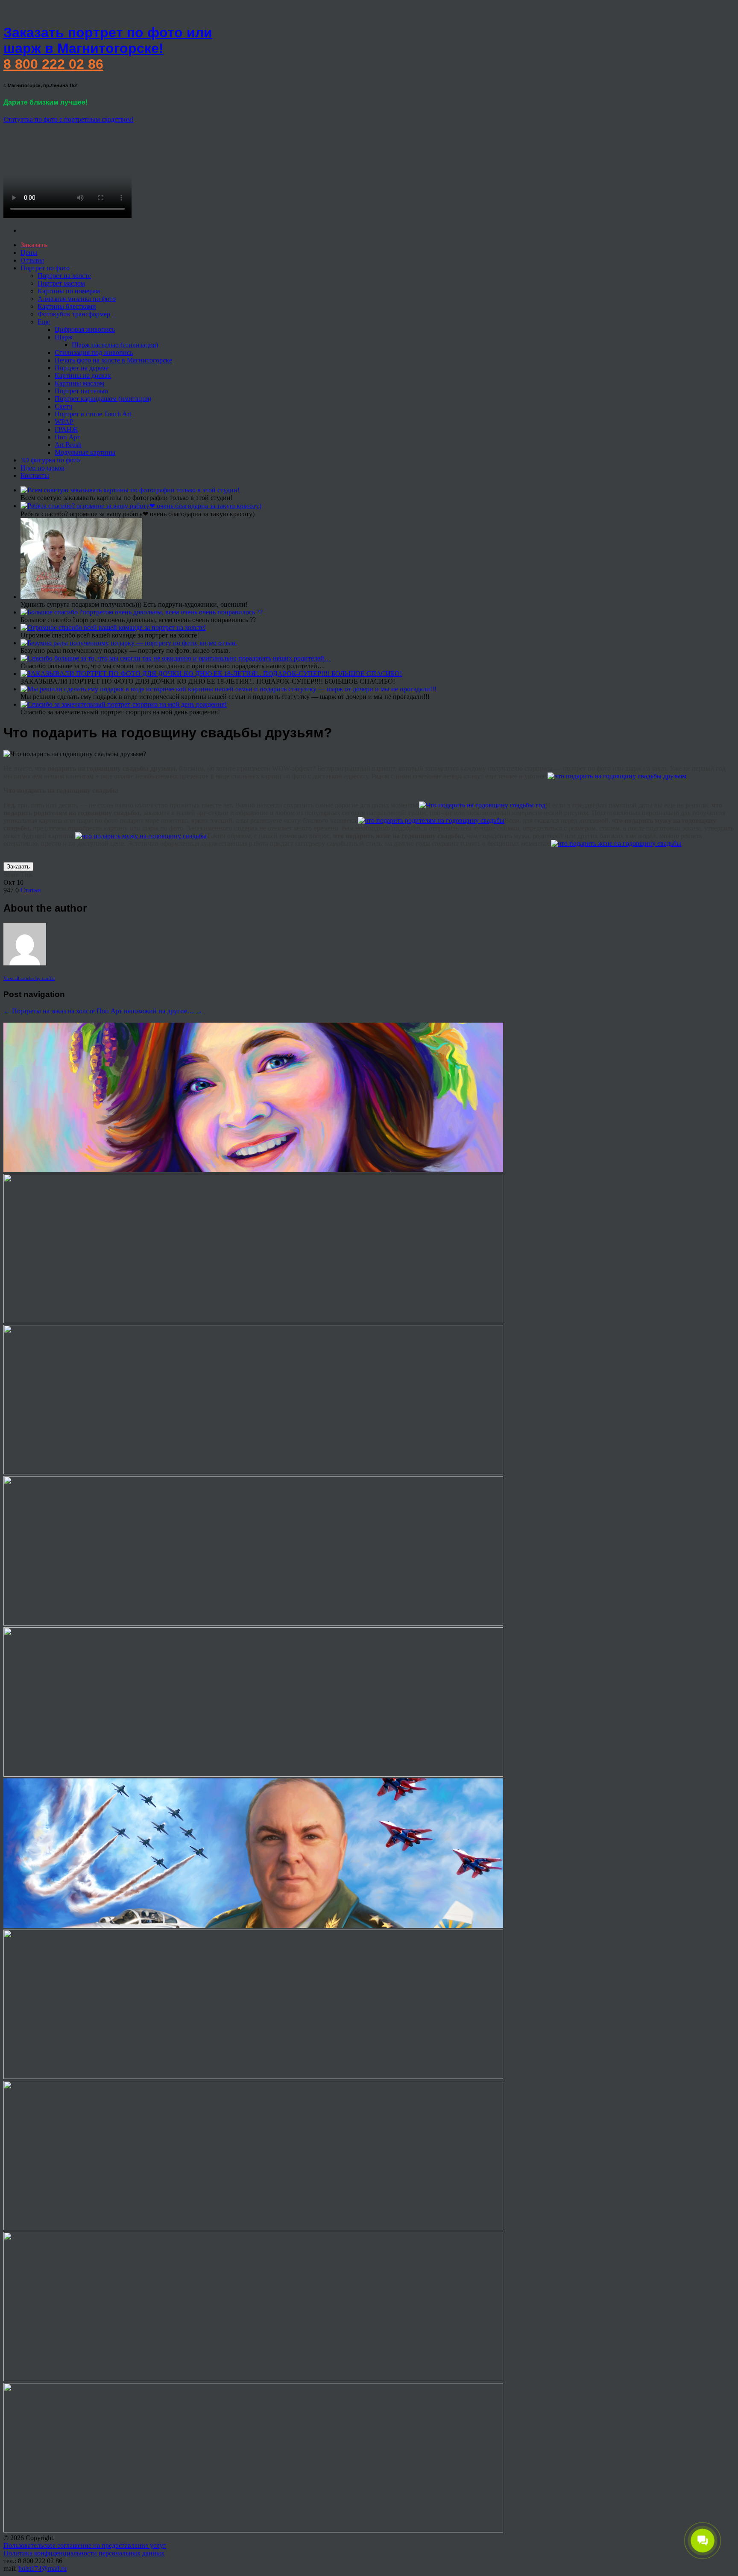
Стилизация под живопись (94, 352)
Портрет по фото (45, 268)
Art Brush (68, 445)
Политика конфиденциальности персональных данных (84, 2553)
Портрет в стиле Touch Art (93, 414)
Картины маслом (79, 383)
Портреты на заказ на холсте (49, 1011)
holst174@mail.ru (42, 2569)
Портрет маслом (61, 283)
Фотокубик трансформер (74, 314)
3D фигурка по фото (50, 460)
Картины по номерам (69, 291)
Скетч (63, 406)
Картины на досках (83, 376)
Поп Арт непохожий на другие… (149, 1011)
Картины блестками (67, 306)
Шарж (64, 337)
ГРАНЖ (66, 429)
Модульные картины (85, 452)
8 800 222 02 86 (53, 64)
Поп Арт (67, 437)
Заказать (18, 867)
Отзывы (32, 260)
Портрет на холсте (64, 276)
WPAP (64, 422)
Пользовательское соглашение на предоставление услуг (85, 2545)
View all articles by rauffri (29, 978)
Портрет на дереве (82, 368)
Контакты (35, 475)
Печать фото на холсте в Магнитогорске (113, 360)
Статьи (31, 890)
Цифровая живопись (85, 329)
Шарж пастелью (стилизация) (115, 345)
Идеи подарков (42, 468)
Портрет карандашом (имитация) (103, 399)
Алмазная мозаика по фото (77, 299)
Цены (29, 253)
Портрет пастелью (81, 391)
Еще (44, 322)
